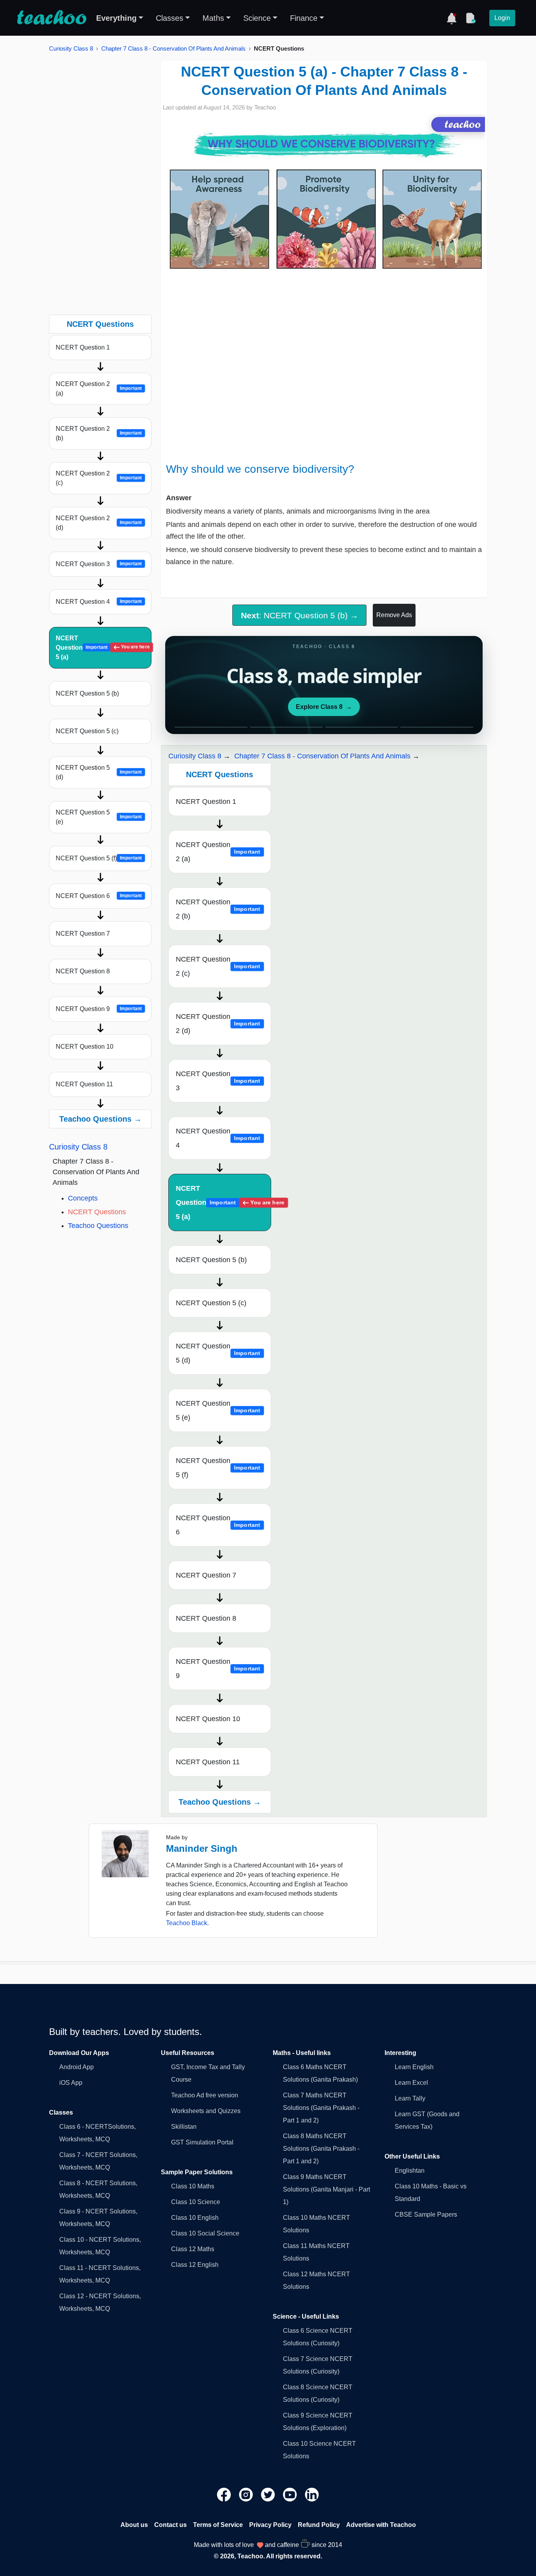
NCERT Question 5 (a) (103, 648)
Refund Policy (319, 2525)
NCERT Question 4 (99, 602)
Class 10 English (195, 2218)
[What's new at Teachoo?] (452, 18)
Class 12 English (195, 2265)
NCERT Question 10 (85, 1047)
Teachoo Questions (98, 1226)
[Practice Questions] (470, 18)
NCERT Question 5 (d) (99, 772)
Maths (213, 18)
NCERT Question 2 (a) (99, 389)
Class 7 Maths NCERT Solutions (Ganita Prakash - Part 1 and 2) (321, 2108)
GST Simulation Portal (202, 2142)
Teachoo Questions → (100, 1119)
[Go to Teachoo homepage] (51, 18)
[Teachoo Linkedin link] (312, 2494)
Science (257, 18)
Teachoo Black (187, 1923)
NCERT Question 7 (83, 934)
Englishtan (410, 2171)
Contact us (170, 2525)
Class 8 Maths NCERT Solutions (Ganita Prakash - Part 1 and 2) (321, 2149)
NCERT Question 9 (99, 1009)
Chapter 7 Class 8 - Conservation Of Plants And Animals (173, 48)
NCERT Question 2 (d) (99, 523)
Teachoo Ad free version (205, 2095)
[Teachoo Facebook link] (225, 2494)
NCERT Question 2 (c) (99, 478)
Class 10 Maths (193, 2186)
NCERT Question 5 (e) (99, 817)
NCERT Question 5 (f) (99, 858)
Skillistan (184, 2127)
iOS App (71, 2083)
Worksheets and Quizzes (206, 2111)
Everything (116, 18)
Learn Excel (411, 2083)
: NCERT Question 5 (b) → (300, 615)
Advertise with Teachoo (381, 2525)
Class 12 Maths (193, 2249)
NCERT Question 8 (83, 971)
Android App (77, 2067)
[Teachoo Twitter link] (269, 2494)
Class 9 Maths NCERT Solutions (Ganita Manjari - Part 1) (326, 2189)
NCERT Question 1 (83, 347)
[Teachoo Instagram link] (247, 2494)
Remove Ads (394, 615)
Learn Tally (410, 2098)
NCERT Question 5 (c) (87, 731)
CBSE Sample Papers (426, 2214)
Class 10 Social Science (205, 2233)
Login (502, 18)
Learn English (414, 2067)
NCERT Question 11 (84, 1084)
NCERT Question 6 (99, 896)
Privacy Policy (270, 2525)
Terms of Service (218, 2525)
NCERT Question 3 (99, 564)
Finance (304, 18)
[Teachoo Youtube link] (291, 2494)
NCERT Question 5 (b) (87, 693)
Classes (170, 18)
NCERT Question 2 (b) (99, 433)
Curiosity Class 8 (71, 48)
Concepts (83, 1198)
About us (134, 2525)
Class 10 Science (196, 2202)
